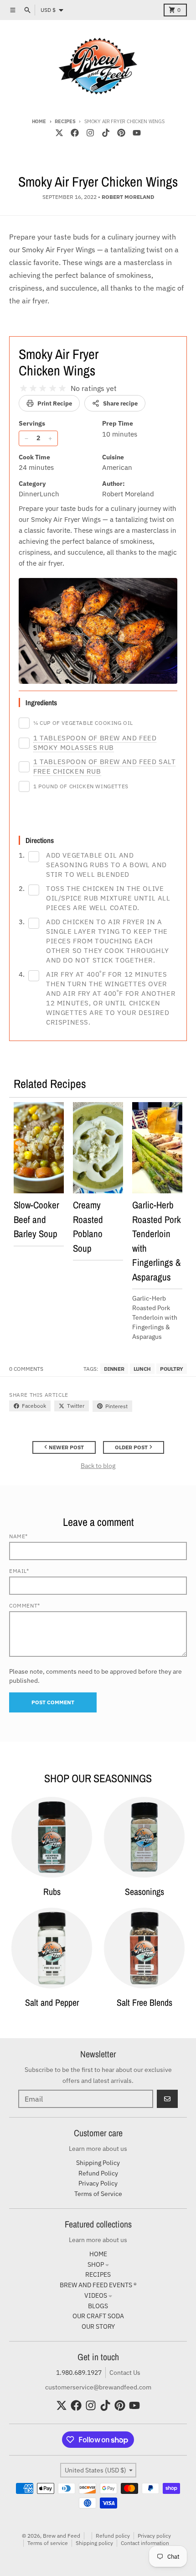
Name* (18, 1536)
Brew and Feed (62, 2536)
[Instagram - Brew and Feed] (90, 133)
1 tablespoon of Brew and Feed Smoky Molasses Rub (95, 743)
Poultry (172, 1369)
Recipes (65, 121)
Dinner (114, 1369)
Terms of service (48, 2543)
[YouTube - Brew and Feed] (137, 133)
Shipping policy (94, 2543)
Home (39, 121)
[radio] (23, 388)
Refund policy (113, 2536)
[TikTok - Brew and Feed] (106, 133)
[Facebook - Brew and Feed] (75, 133)
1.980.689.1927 (79, 2373)
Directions (40, 840)
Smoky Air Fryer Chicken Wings (59, 362)
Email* (19, 1571)
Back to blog (98, 1466)
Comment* (25, 1605)
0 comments (26, 1369)
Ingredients (41, 703)
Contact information (145, 2543)
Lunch (142, 1369)
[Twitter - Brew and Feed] (59, 133)
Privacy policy (154, 2536)
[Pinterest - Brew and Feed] (121, 133)
